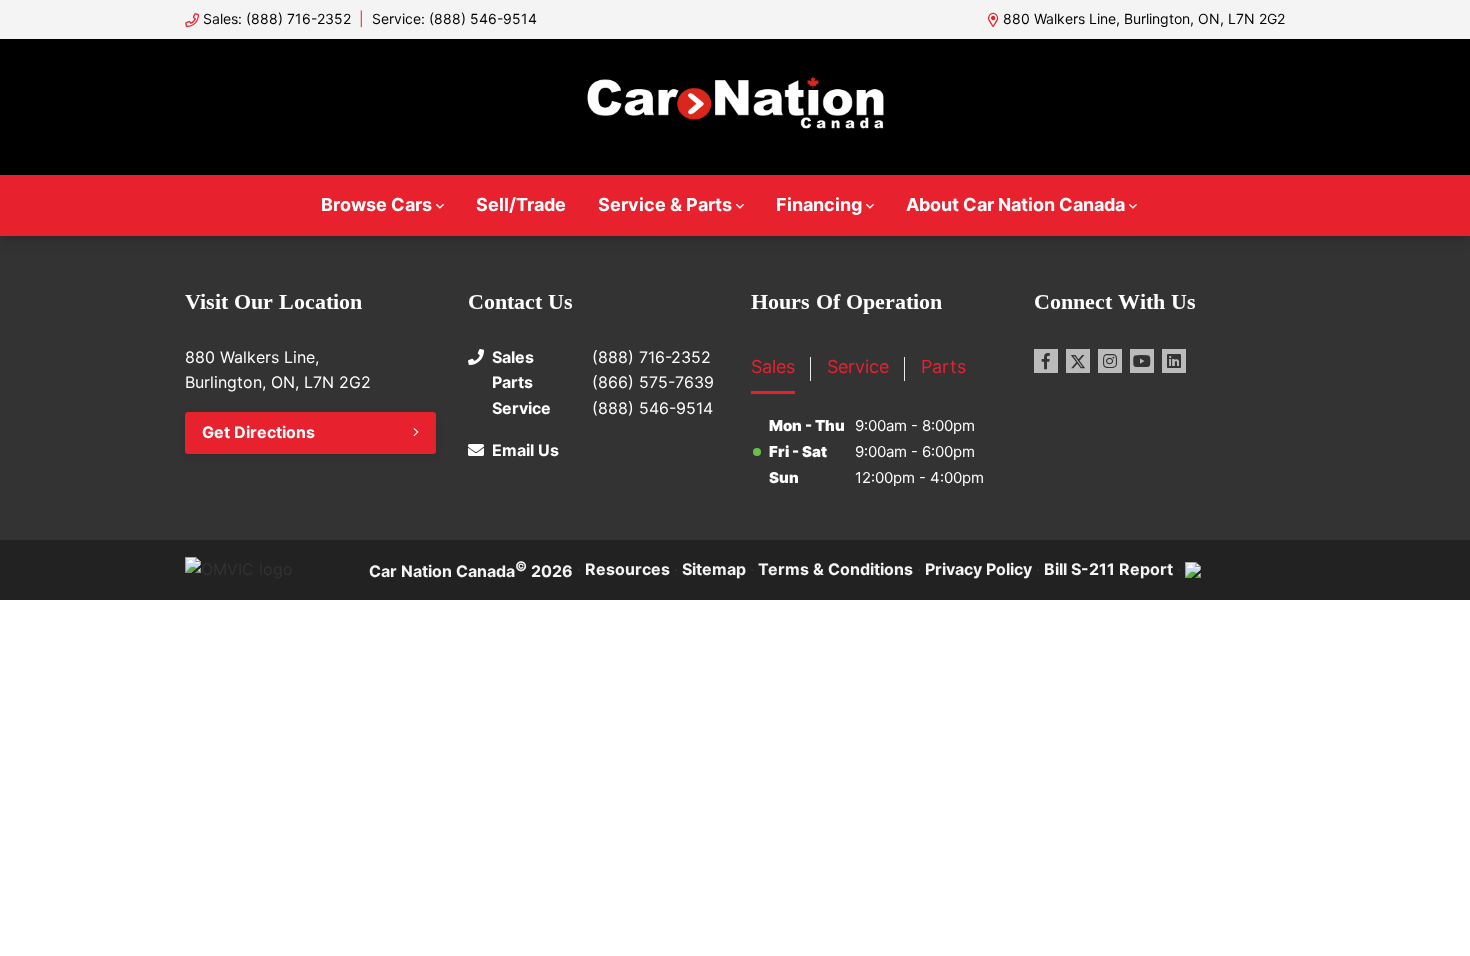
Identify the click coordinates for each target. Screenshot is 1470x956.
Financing (819, 204)
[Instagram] (1110, 361)
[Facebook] (1046, 361)
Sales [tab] (773, 366)
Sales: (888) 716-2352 (277, 18)
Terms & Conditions (835, 569)
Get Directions (258, 432)
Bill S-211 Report (1108, 569)
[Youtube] (1142, 361)
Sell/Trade (521, 204)
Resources (627, 569)
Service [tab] (858, 366)
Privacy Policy (978, 569)
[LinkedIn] (1174, 361)
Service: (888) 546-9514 (454, 18)
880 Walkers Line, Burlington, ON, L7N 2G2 (1144, 18)
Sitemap (714, 569)
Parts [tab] (943, 366)
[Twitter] (1078, 361)
